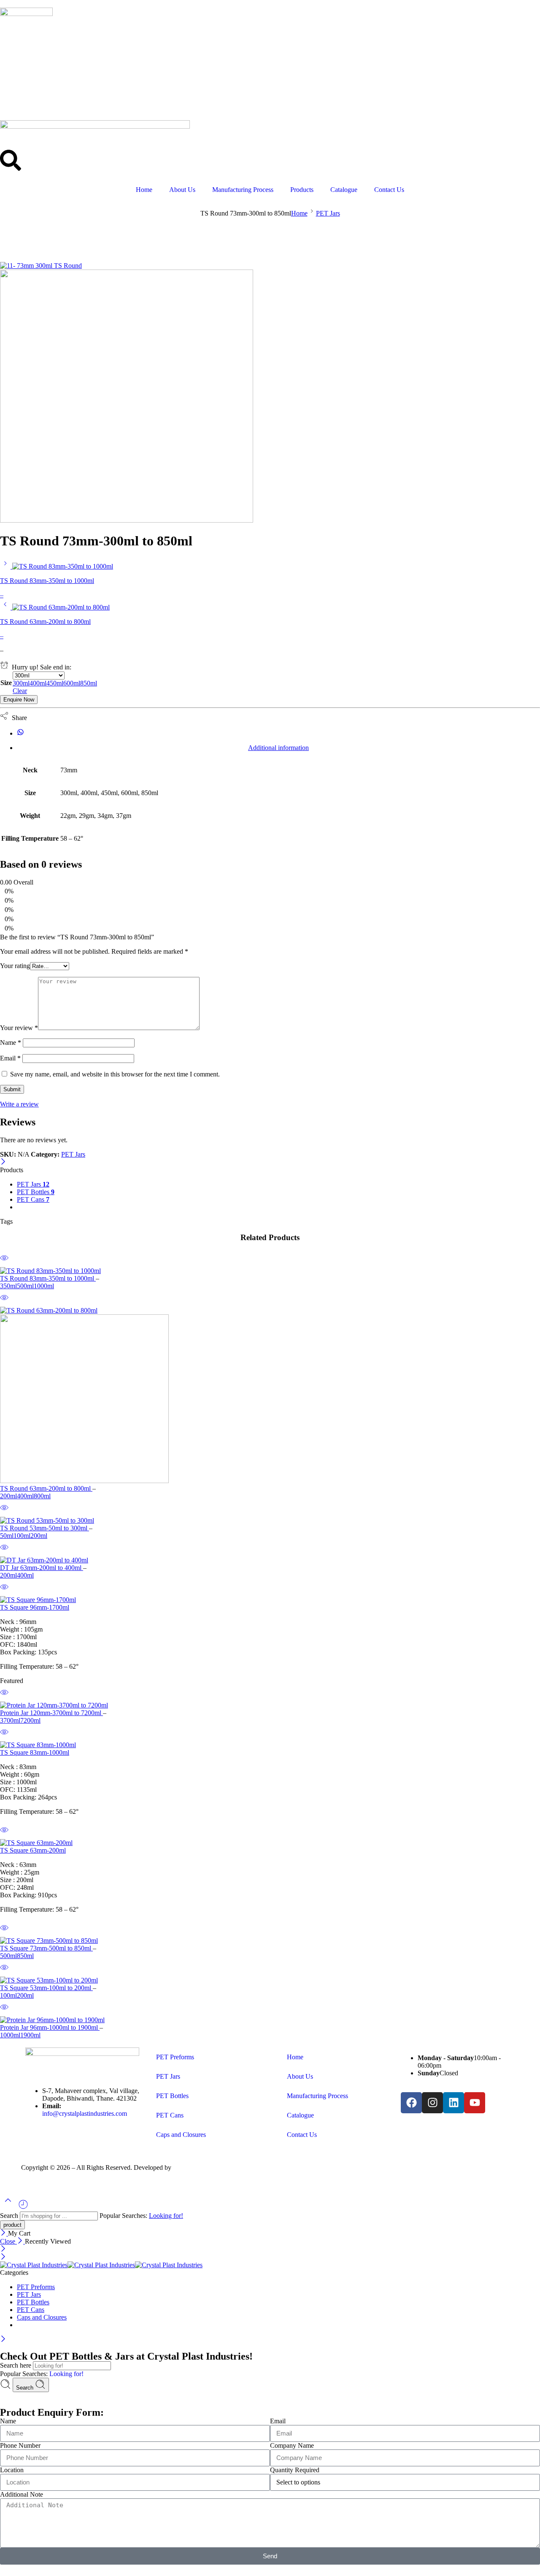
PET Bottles (36, 1192)
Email (10, 1058)
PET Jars (328, 213)
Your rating (15, 966)
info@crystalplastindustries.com (85, 2113)
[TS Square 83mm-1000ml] (270, 1745)
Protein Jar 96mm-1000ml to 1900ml (50, 2027)
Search (10, 2216)
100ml (22, 1536)
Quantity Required (295, 2470)
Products (302, 190)
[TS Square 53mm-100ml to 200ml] (270, 1980)
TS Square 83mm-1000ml (35, 1752)
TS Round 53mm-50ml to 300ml (45, 1528)
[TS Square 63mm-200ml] (270, 1843)
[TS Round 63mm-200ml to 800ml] (6, 607)
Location (12, 2470)
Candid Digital (193, 2167)
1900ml (30, 2035)
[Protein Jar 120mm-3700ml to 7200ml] (270, 1705)
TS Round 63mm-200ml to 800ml (46, 1488)
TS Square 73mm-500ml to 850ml (46, 1948)
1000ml (44, 1286)
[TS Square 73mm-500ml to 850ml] (270, 1941)
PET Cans (33, 1199)
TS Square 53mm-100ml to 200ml (46, 1988)
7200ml (30, 1720)
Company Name (292, 2445)
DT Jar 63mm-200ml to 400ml (42, 1568)
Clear (20, 691)
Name (11, 1043)
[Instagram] (432, 2103)
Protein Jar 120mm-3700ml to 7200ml (51, 1713)
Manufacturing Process (243, 190)
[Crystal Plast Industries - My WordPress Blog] (101, 2265)
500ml (25, 1286)
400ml (25, 1496)
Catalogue (344, 190)
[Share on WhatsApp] (20, 733)
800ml (42, 1496)
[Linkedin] (454, 2103)
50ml (7, 1536)
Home (144, 190)
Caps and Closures (181, 2135)
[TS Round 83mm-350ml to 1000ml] (6, 566)
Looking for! (166, 2216)
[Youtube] (475, 2103)
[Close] (3, 1162)
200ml (8, 1496)
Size (6, 683)
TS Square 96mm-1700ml (35, 1607)
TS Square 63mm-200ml (33, 1850)
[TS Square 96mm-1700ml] (270, 1600)
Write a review (19, 1104)
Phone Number (20, 2445)
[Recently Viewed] (23, 2208)
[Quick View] (4, 1263)
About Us (182, 190)
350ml (8, 1286)
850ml (25, 1956)
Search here (16, 2365)
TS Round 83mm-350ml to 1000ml (48, 1278)
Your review (19, 1028)
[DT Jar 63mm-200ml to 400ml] (270, 1560)
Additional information (278, 748)
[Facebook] (411, 2103)
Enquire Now (19, 700)
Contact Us (389, 190)
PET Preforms (175, 2057)
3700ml (10, 1720)
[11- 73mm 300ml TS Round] (41, 266)
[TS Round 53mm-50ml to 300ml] (270, 1521)
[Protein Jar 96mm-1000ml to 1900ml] (270, 2020)
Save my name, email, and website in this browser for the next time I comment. (115, 1074)
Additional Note (22, 2494)
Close (8, 2241)
